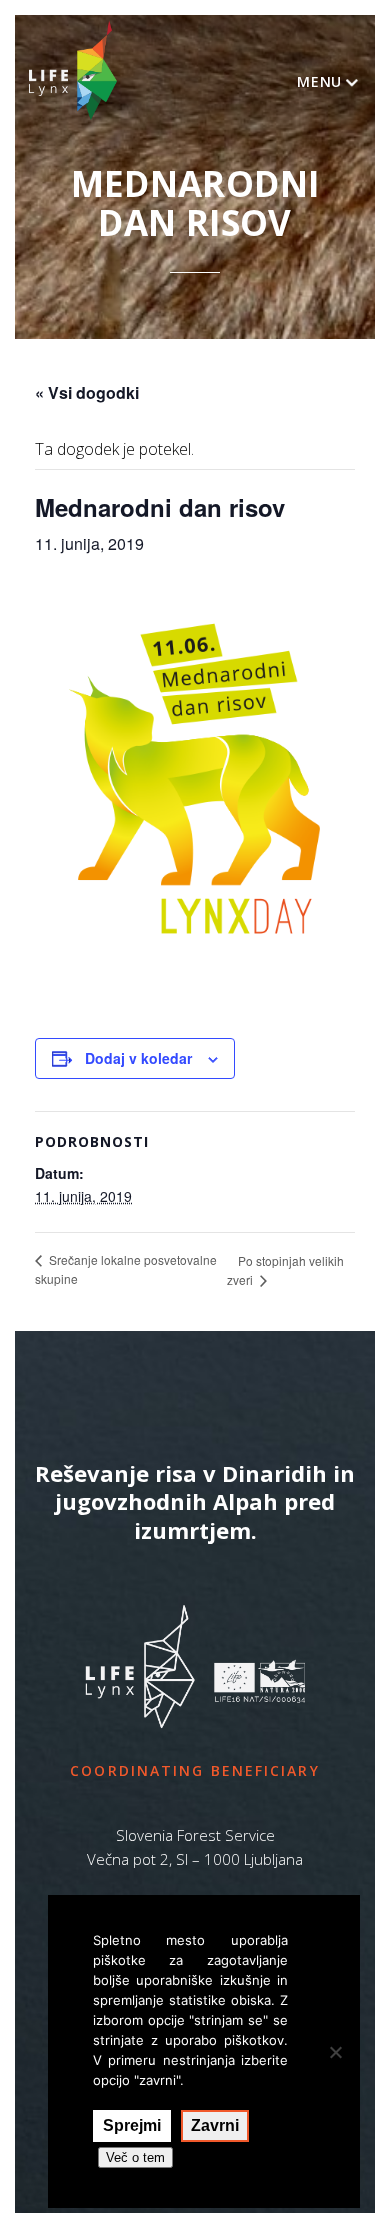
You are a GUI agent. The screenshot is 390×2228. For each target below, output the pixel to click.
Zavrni (215, 2125)
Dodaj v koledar (138, 1058)
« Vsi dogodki (87, 392)
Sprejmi (132, 2125)
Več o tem (135, 2157)
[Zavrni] (335, 2052)
